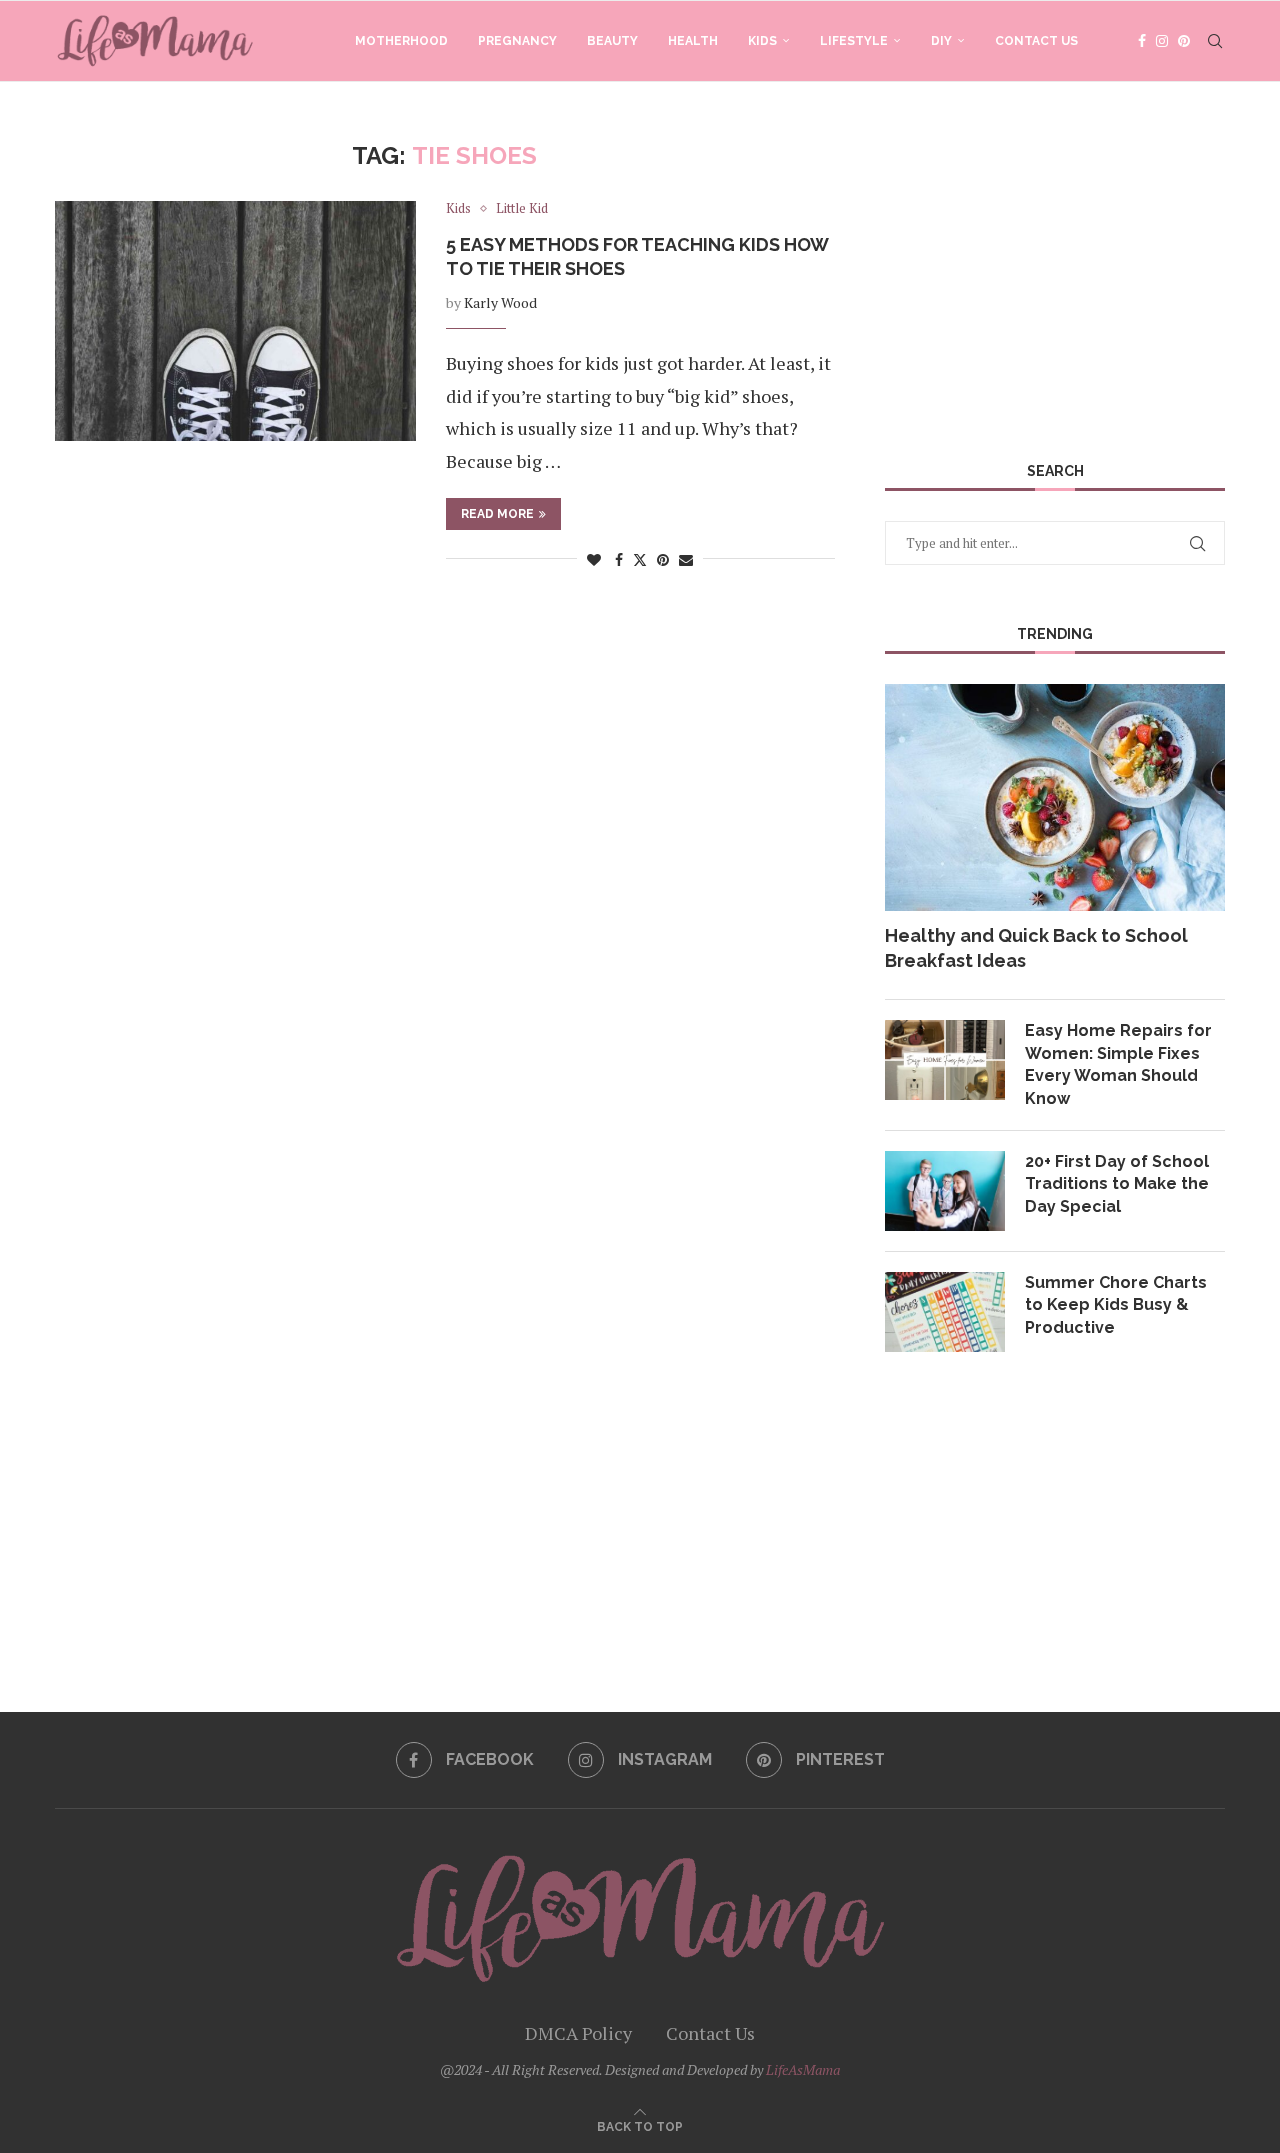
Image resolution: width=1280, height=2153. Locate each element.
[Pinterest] (1184, 41)
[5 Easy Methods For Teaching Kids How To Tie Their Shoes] (235, 321)
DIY (941, 41)
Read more (497, 514)
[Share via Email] (686, 559)
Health (693, 41)
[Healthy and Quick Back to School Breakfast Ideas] (1055, 797)
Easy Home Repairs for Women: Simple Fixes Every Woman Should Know (1118, 1064)
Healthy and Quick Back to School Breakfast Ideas (1036, 948)
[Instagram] (1162, 41)
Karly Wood (500, 302)
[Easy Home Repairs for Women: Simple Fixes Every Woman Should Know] (945, 1060)
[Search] (1215, 41)
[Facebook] (1142, 41)
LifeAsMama (803, 2069)
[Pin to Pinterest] (663, 559)
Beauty (612, 41)
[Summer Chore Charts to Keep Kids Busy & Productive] (945, 1312)
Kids (762, 41)
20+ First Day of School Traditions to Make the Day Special (1117, 1184)
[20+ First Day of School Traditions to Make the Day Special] (945, 1191)
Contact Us (1036, 41)
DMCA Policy (578, 2033)
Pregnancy (517, 41)
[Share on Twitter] (640, 559)
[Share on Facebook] (619, 559)
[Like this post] (594, 559)
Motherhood (401, 41)
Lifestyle (854, 41)
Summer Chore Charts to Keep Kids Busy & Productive (1116, 1305)
